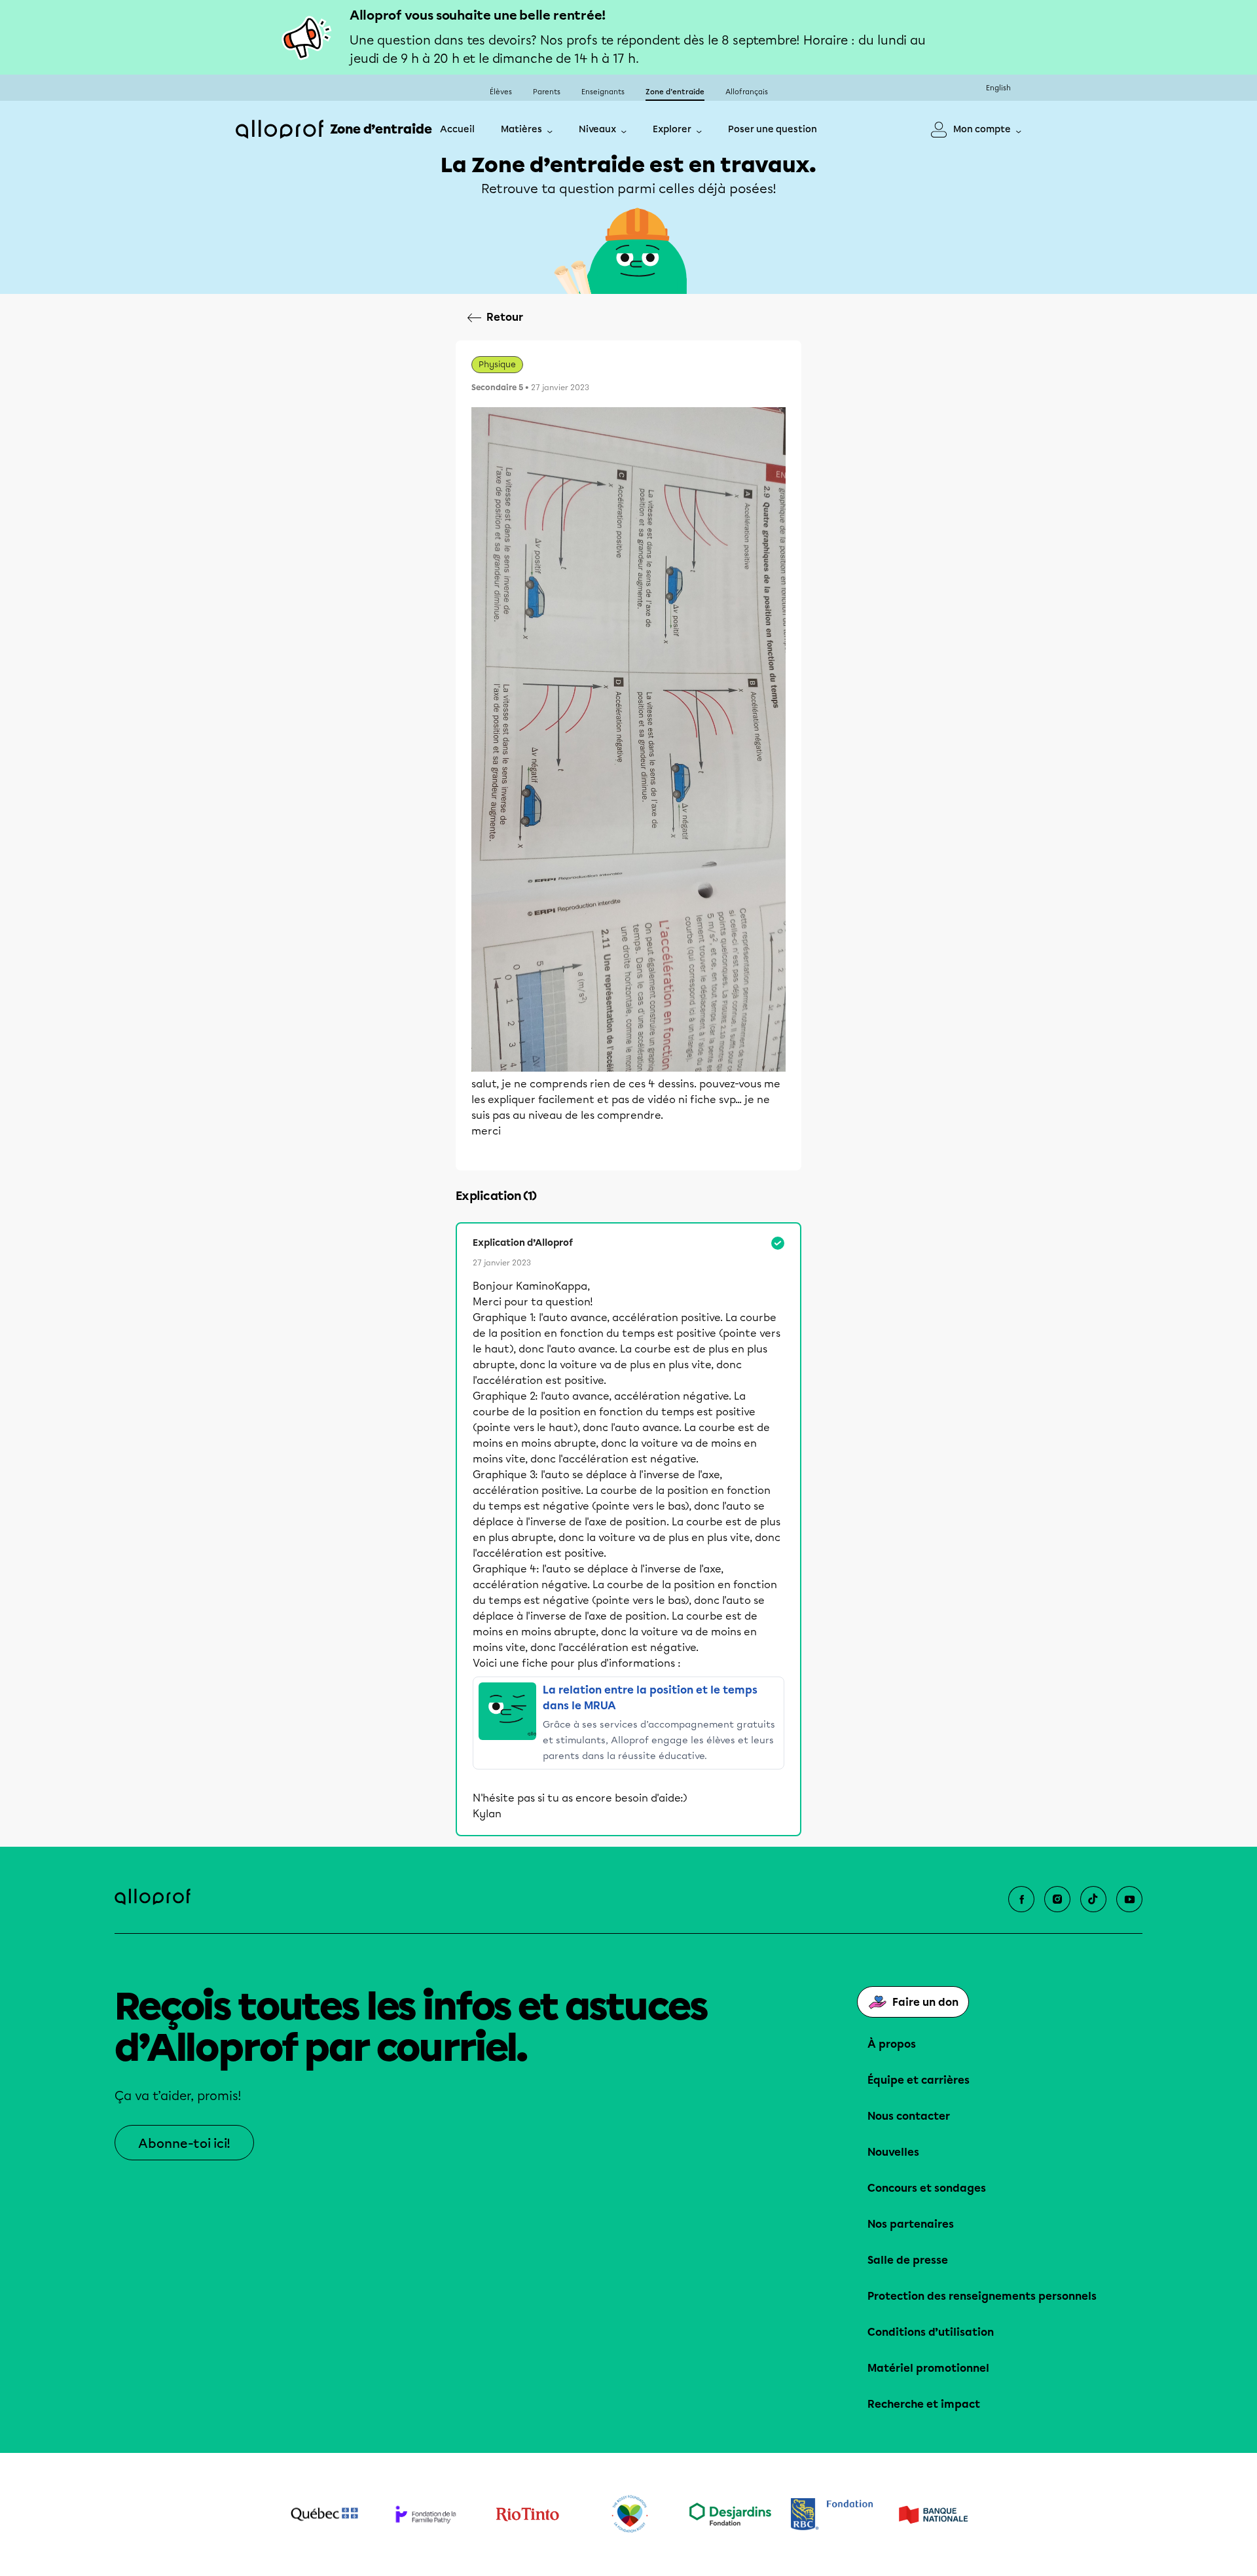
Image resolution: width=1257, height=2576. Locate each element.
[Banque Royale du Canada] (832, 2514)
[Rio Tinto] (527, 2514)
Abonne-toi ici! (184, 2144)
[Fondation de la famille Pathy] (426, 2514)
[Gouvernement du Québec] (324, 2514)
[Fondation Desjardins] (730, 2514)
